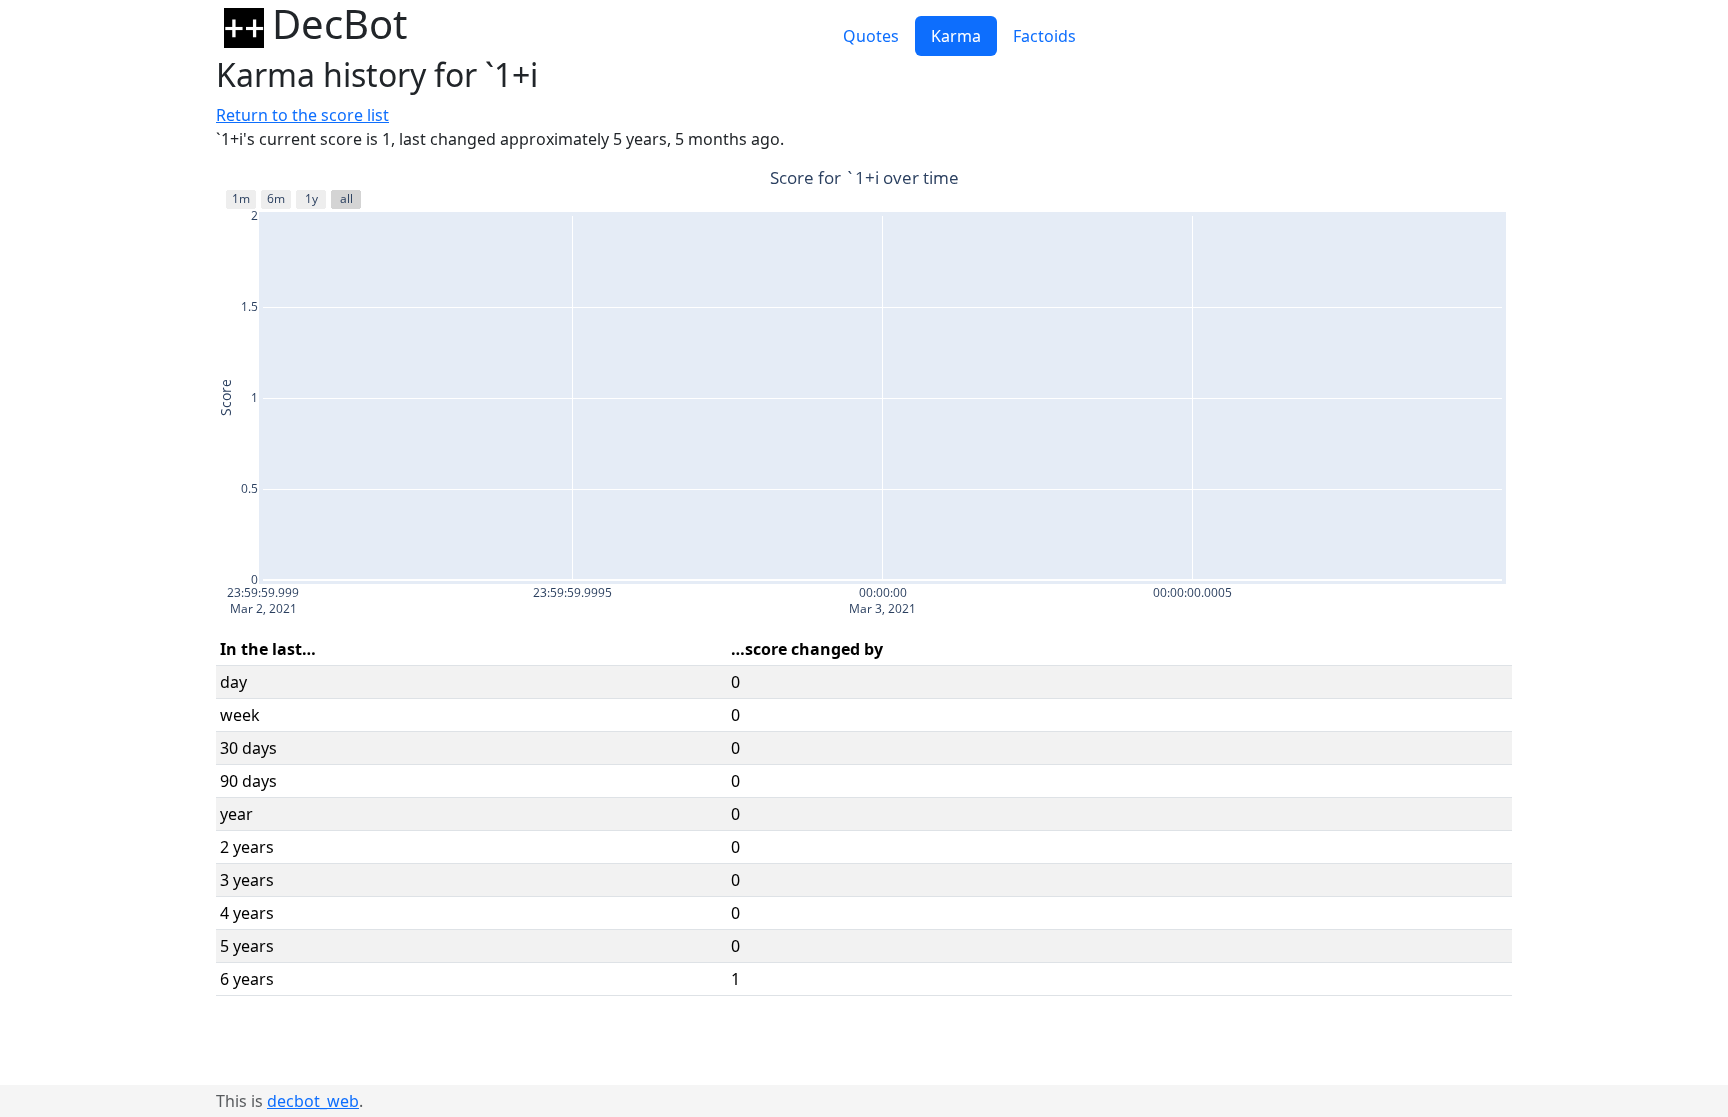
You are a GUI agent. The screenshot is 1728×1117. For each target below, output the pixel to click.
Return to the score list (302, 115)
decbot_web (313, 1101)
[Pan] (1394, 180)
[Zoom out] (1450, 180)
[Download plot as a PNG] (1338, 180)
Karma (956, 36)
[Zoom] (1370, 180)
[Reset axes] (1498, 180)
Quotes (871, 36)
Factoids (1044, 36)
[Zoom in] (1426, 180)
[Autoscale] (1474, 180)
